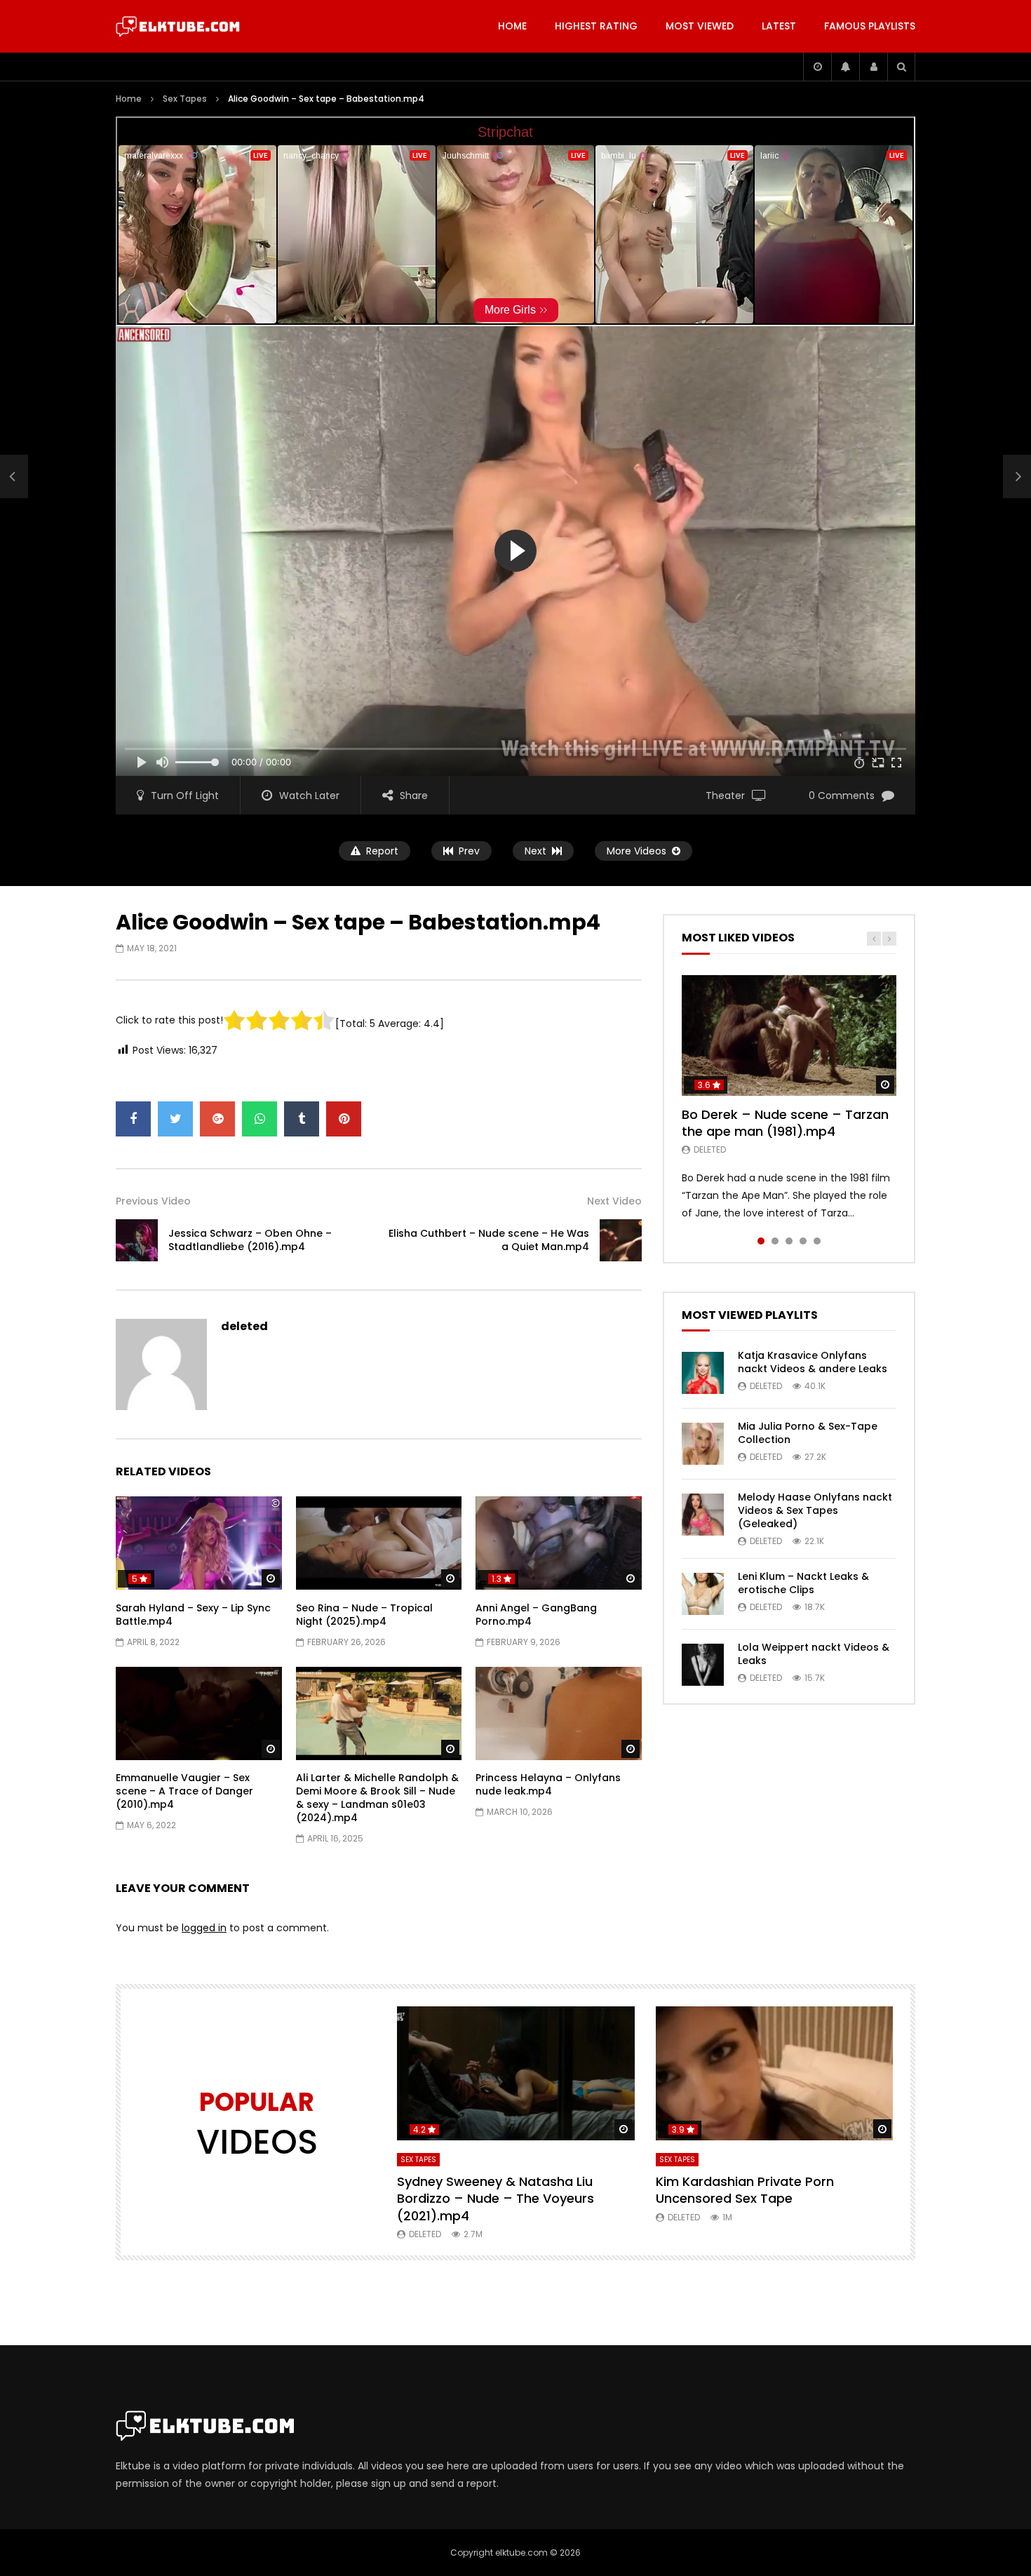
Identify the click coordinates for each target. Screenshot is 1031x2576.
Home (512, 26)
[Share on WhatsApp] (260, 1119)
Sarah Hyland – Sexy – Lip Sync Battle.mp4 (193, 1615)
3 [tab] (789, 1241)
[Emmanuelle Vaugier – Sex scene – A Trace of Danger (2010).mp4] (199, 1713)
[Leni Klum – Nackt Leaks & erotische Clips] (703, 1594)
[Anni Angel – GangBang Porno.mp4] (559, 1543)
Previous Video (153, 1201)
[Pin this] (344, 1119)
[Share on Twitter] (175, 1119)
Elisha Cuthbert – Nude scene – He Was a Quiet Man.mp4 (489, 1240)
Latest (779, 26)
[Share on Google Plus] (217, 1119)
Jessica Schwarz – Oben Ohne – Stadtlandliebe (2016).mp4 (250, 1240)
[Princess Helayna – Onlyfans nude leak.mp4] (559, 1713)
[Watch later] (817, 67)
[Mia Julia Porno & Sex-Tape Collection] (703, 1444)
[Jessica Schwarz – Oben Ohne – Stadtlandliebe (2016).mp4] (14, 477)
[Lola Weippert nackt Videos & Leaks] (703, 1665)
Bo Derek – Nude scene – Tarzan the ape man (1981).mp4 (785, 1123)
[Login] (873, 67)
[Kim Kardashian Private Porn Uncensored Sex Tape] (775, 2073)
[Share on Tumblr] (302, 1119)
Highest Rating (596, 26)
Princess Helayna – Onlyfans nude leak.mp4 (548, 1784)
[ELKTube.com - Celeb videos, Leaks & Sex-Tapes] (178, 27)
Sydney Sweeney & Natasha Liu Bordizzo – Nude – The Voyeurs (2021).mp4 (496, 2199)
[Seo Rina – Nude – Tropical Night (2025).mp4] (379, 1543)
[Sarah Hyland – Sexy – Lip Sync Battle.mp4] (199, 1543)
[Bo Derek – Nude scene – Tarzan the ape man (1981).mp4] (789, 1035)
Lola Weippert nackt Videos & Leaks (814, 1654)
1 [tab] (761, 1241)
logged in (204, 1928)
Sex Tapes (185, 99)
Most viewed (700, 26)
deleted (244, 1326)
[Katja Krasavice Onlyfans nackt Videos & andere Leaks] (703, 1373)
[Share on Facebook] (133, 1119)
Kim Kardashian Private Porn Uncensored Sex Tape (745, 2190)
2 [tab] (775, 1241)
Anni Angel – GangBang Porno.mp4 (536, 1615)
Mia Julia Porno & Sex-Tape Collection (808, 1433)
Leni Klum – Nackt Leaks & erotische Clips (803, 1583)
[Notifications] (845, 67)
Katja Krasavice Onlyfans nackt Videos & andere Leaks (813, 1362)
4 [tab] (803, 1241)
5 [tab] (817, 1241)
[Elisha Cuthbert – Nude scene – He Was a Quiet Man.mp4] (621, 1240)
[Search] (901, 67)
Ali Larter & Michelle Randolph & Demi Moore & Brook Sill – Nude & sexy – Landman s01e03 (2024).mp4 (377, 1798)
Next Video (614, 1201)
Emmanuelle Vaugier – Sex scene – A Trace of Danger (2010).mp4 (184, 1791)
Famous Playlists (870, 26)
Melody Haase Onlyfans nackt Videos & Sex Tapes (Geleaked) (815, 1510)
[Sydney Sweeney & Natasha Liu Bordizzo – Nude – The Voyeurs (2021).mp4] (516, 2073)
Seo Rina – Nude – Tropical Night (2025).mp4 (364, 1615)
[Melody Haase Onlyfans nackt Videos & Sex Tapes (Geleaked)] (703, 1515)
